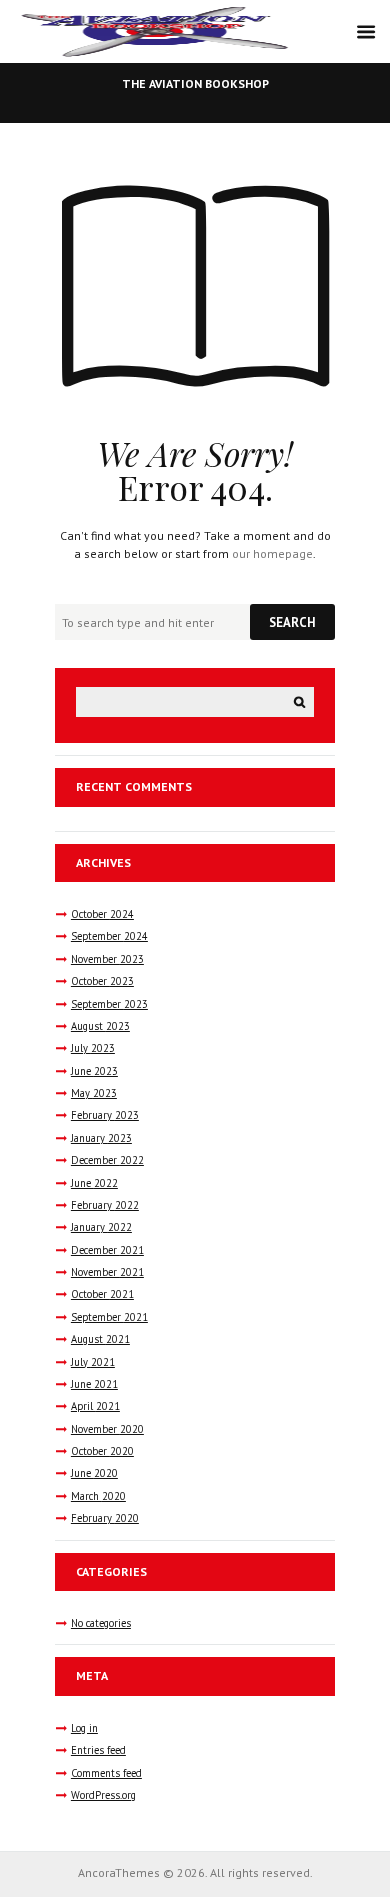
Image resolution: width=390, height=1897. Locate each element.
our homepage (272, 553)
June (94, 1071)
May (94, 1093)
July (93, 1048)
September (109, 936)
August (100, 1026)
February (105, 1115)
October (102, 914)
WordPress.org (103, 1795)
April (95, 1406)
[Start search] (292, 622)
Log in (84, 1728)
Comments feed (106, 1773)
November (107, 959)
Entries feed (98, 1750)
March (98, 1496)
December (107, 1160)
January (101, 1138)
